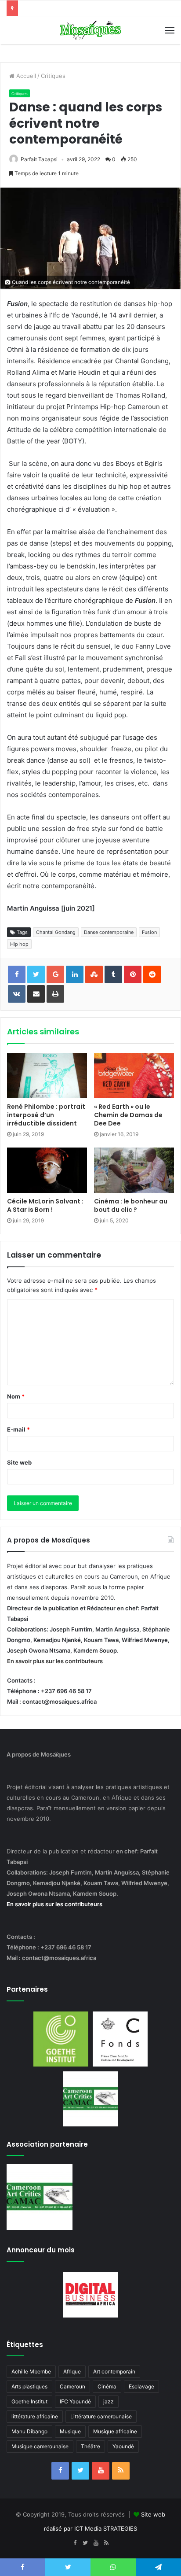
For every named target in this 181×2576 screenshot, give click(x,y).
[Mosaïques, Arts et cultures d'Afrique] (90, 30)
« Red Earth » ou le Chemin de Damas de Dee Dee (128, 1115)
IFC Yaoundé (75, 2401)
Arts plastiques (29, 2386)
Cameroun (72, 2386)
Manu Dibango (29, 2431)
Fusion (149, 932)
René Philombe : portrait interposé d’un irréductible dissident (46, 1115)
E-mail (18, 1429)
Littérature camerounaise (101, 2416)
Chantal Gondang (56, 932)
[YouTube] (101, 2471)
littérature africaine (35, 2416)
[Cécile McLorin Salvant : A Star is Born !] (47, 1170)
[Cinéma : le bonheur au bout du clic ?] (134, 1170)
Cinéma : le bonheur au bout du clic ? (131, 1205)
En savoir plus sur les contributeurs (55, 1661)
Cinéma (107, 2386)
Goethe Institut (29, 2401)
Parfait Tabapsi (39, 159)
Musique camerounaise (40, 2446)
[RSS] (121, 2471)
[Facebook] (60, 2471)
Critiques (53, 76)
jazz (109, 2401)
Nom (16, 1396)
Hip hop (19, 944)
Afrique (72, 2371)
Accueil (25, 76)
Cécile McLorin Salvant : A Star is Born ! (45, 1205)
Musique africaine (115, 2431)
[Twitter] (80, 2471)
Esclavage (141, 2386)
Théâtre (90, 2446)
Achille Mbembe (31, 2371)
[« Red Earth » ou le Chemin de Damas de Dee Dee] (134, 1076)
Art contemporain (114, 2371)
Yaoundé (123, 2446)
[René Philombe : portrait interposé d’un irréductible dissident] (47, 1076)
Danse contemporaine (109, 932)
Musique (70, 2431)
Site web (19, 1462)
